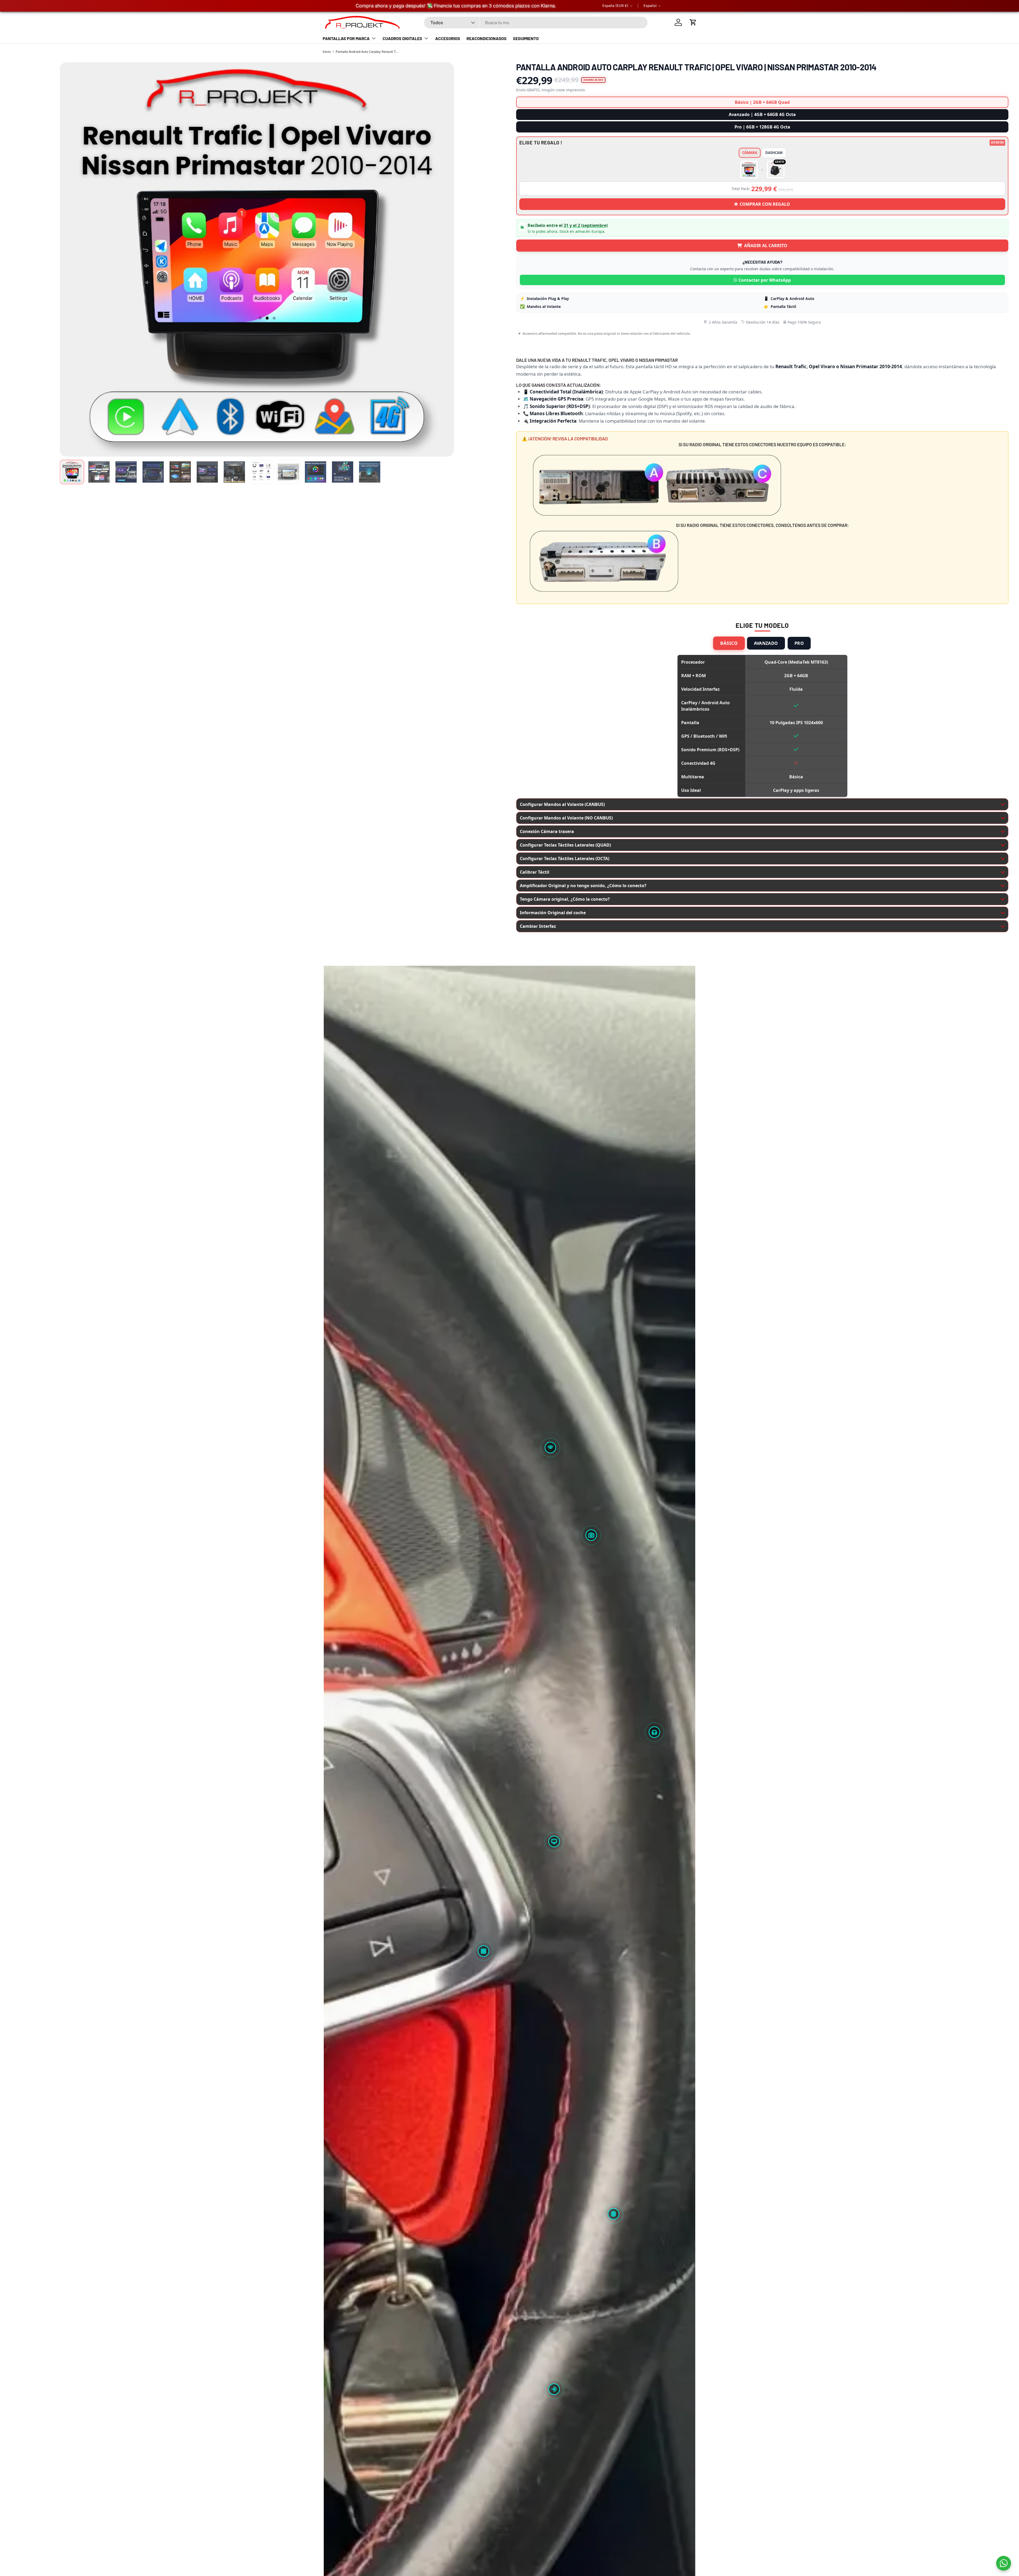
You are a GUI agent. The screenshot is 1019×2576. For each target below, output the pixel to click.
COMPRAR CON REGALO (765, 204)
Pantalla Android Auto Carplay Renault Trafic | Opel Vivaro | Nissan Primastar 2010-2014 (368, 52)
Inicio (327, 52)
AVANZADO (766, 643)
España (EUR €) (615, 6)
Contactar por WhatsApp (765, 280)
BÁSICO (729, 643)
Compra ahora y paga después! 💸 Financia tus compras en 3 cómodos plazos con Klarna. (456, 6)
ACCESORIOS (448, 38)
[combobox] (536, 23)
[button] (693, 22)
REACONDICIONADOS (487, 38)
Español (650, 6)
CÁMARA (750, 153)
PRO (799, 643)
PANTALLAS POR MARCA (346, 38)
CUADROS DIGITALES (402, 38)
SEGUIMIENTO (526, 38)
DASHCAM (774, 153)
